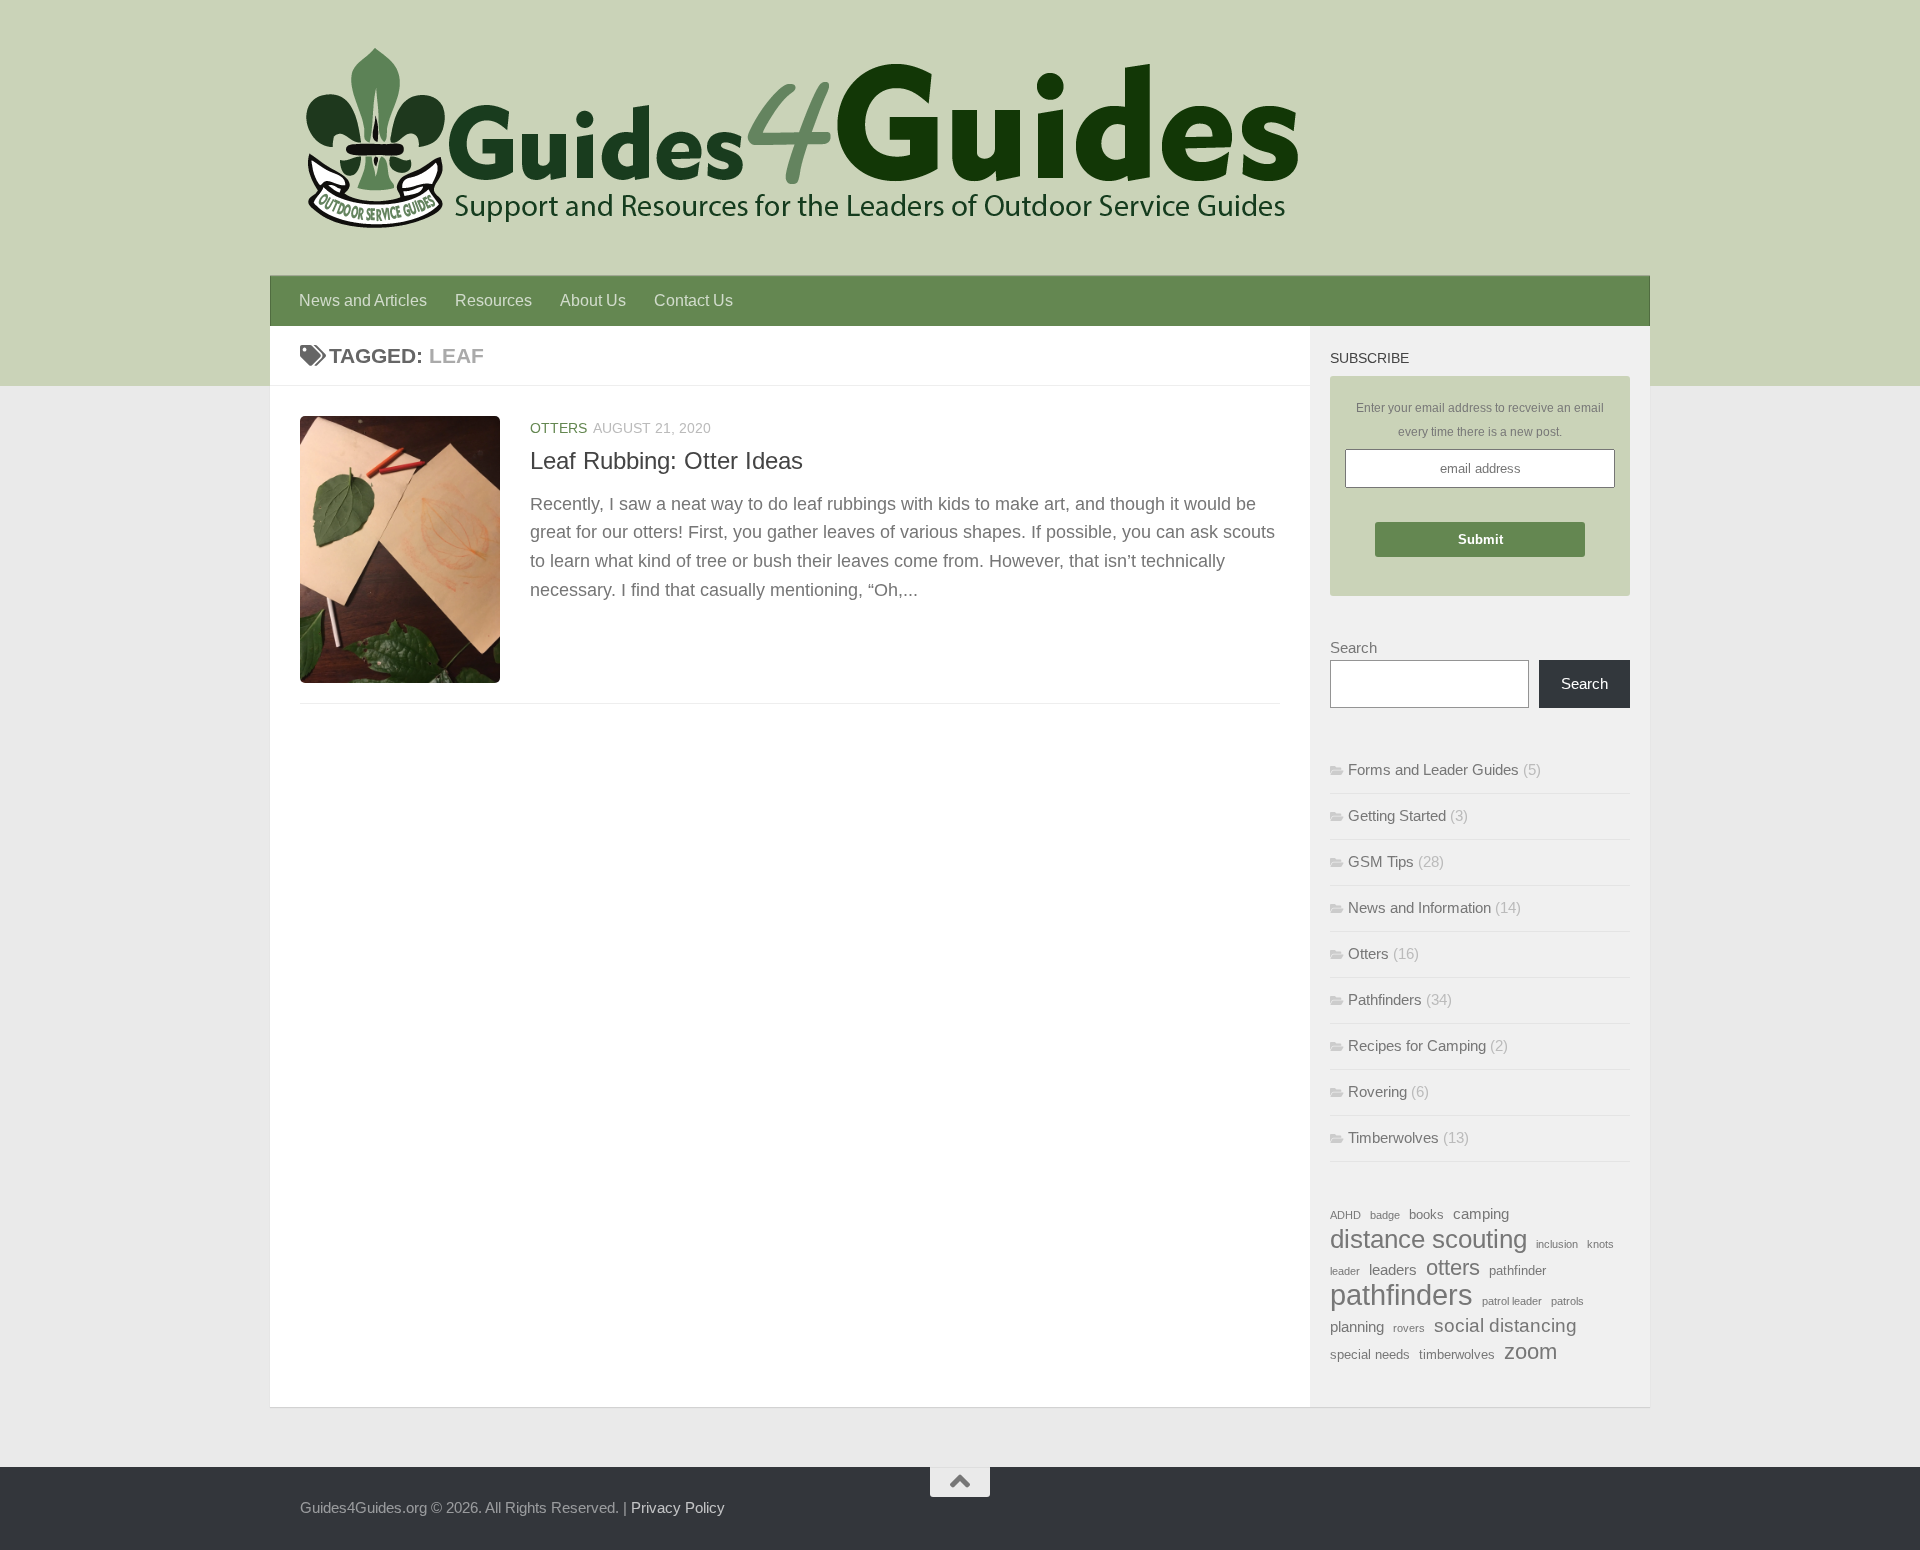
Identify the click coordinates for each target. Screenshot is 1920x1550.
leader (1345, 1271)
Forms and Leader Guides (1433, 769)
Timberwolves (1393, 1137)
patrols (1567, 1301)
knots (1600, 1244)
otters (1453, 1268)
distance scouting (1428, 1239)
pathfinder (1517, 1270)
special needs (1370, 1354)
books (1426, 1214)
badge (1385, 1215)
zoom (1530, 1352)
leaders (1393, 1269)
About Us (593, 300)
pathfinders (1401, 1295)
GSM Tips (1381, 861)
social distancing (1505, 1325)
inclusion (1557, 1244)
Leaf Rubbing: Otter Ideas (666, 461)
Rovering (1377, 1091)
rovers (1409, 1328)
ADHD (1345, 1215)
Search (1353, 647)
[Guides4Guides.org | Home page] (800, 138)
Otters (558, 428)
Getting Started (1397, 815)
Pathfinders (1385, 999)
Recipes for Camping (1417, 1045)
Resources (493, 300)
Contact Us (693, 300)
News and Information (1419, 907)
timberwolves (1457, 1354)
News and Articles (363, 300)
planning (1357, 1326)
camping (1481, 1213)
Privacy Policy (678, 1507)
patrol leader (1512, 1301)
